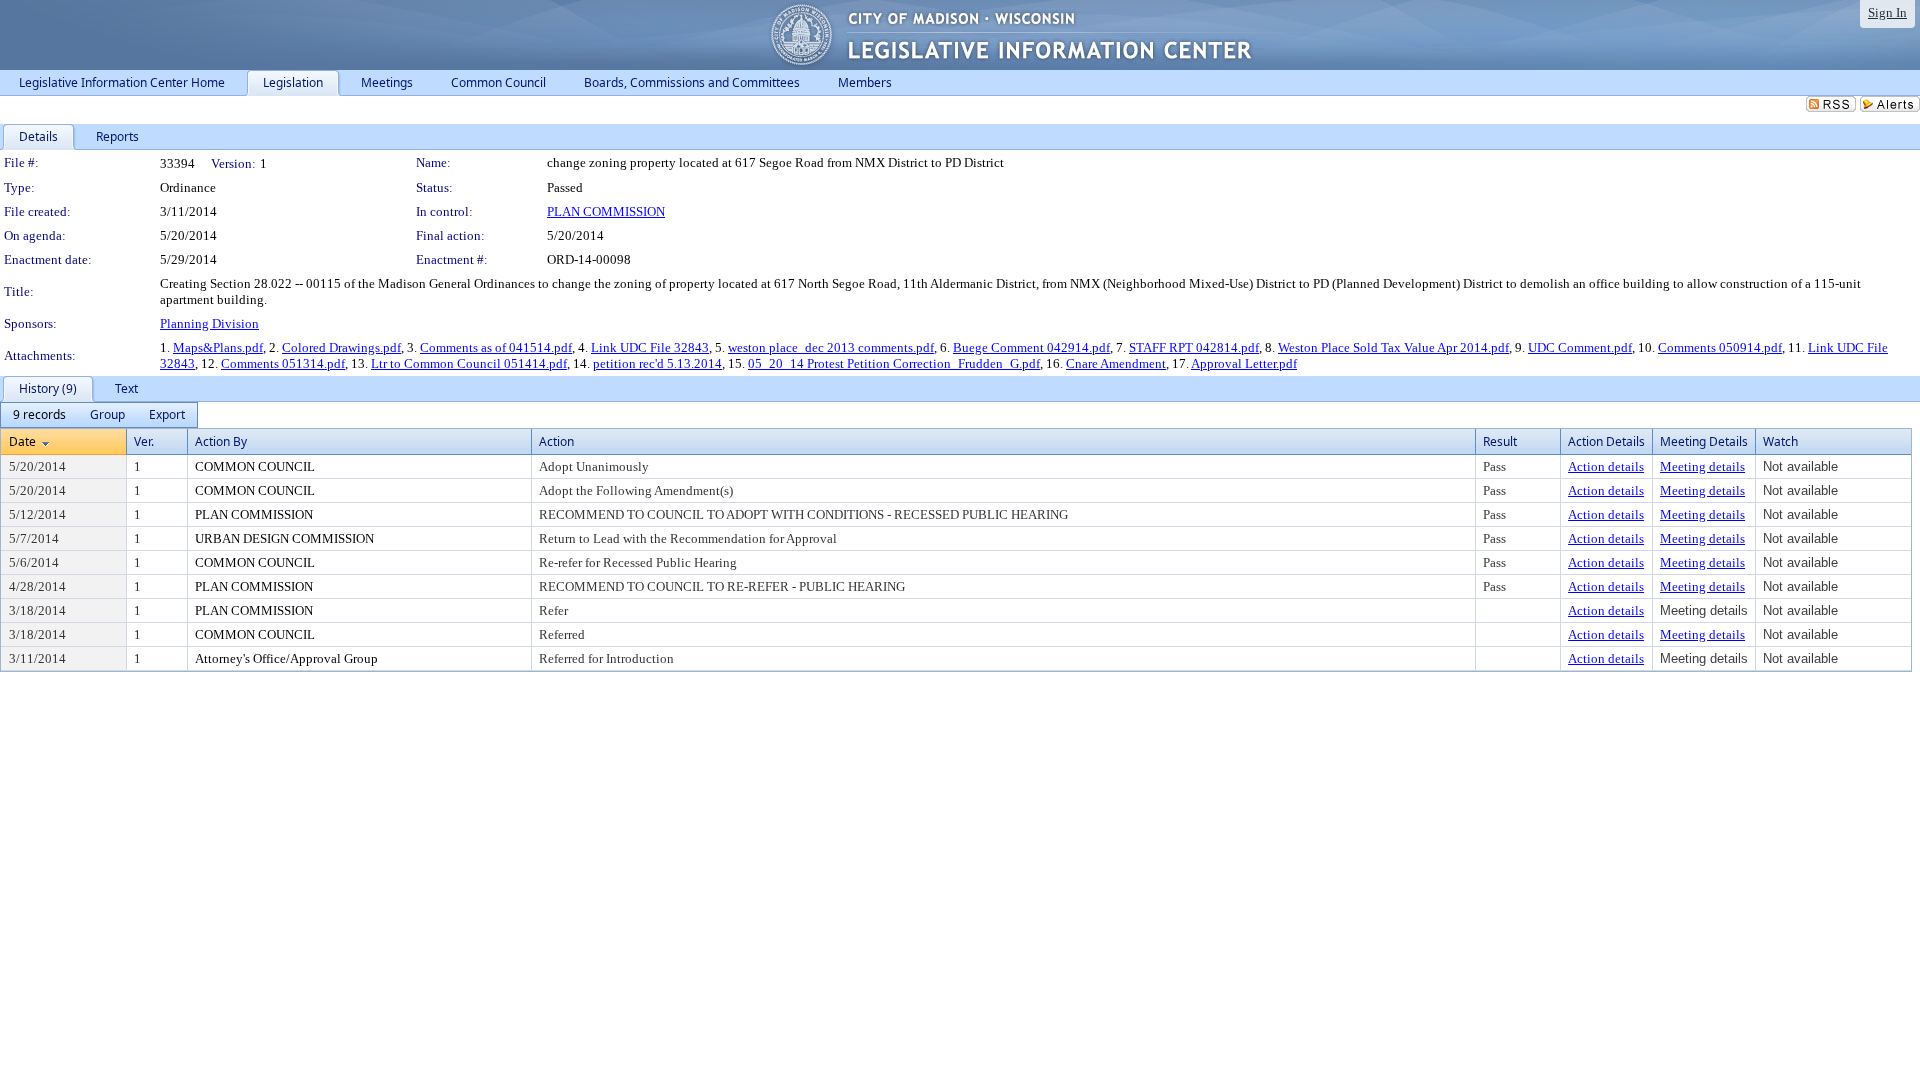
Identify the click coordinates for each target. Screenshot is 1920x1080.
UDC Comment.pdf (1580, 347)
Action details (1606, 466)
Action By (221, 441)
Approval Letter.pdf (1244, 363)
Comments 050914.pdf (1720, 347)
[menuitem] (39, 415)
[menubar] (99, 415)
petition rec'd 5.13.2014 (657, 363)
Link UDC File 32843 (650, 347)
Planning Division (209, 323)
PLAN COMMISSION (606, 211)
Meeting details (1702, 466)
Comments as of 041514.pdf (496, 347)
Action (556, 441)
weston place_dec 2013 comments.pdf (831, 347)
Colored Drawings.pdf (341, 347)
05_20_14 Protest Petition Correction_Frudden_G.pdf (894, 363)
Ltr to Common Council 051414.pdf (469, 363)
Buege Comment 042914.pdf (1031, 347)
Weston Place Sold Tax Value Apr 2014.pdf (1393, 347)
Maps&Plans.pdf (218, 347)
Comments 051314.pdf (283, 363)
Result (1500, 441)
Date (22, 441)
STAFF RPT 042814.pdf (1194, 347)
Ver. (144, 441)
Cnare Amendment (1116, 363)
